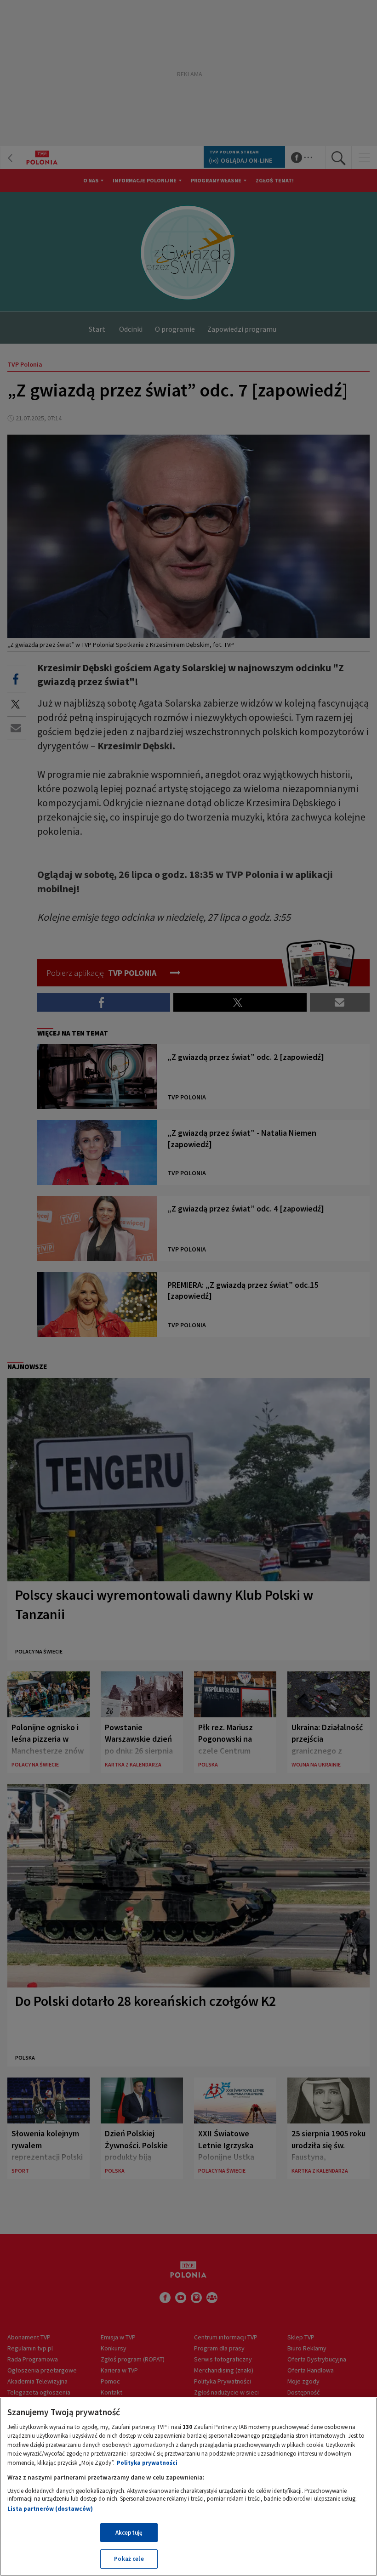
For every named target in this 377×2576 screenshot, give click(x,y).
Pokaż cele (129, 2559)
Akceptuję (129, 2533)
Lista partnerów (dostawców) (50, 2509)
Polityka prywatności (147, 2463)
